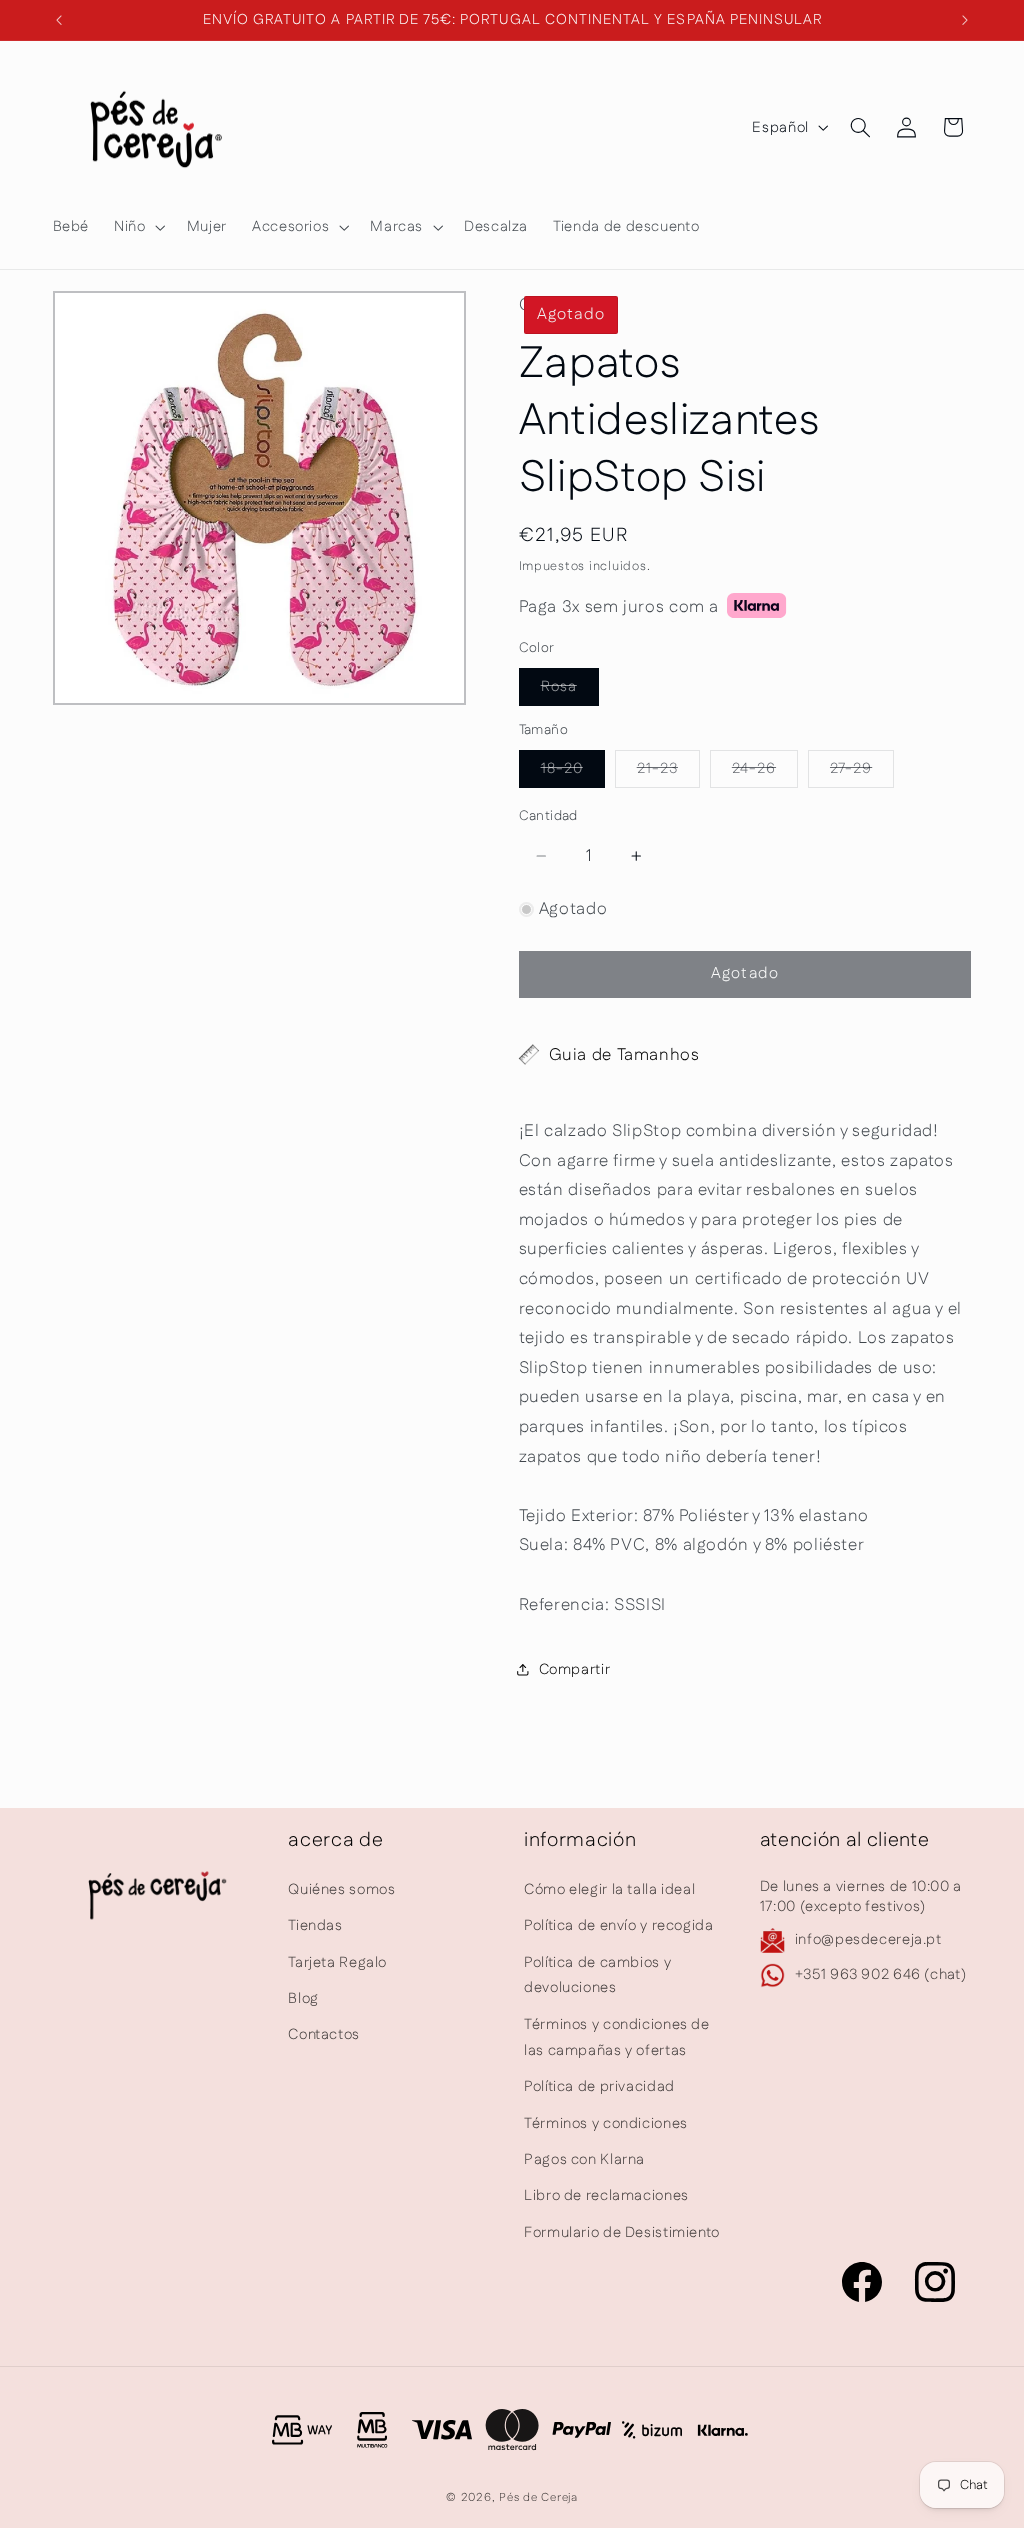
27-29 (862, 772)
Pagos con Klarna (584, 2159)
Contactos (324, 2034)
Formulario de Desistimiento (622, 2232)
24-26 (765, 772)
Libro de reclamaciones (606, 2195)
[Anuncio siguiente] (965, 20)
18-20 (573, 772)
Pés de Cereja (538, 2497)
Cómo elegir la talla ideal (609, 1889)
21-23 (668, 772)
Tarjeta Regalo (337, 1962)
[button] (138, 227)
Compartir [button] (575, 1669)
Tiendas (315, 1925)
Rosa (570, 690)
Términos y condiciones (606, 2123)
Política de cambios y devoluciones (597, 1975)
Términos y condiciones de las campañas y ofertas (617, 2037)
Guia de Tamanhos (624, 1055)
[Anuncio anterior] (59, 20)
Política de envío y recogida (619, 1925)
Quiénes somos (341, 1889)
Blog (303, 1998)
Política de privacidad (599, 2086)
